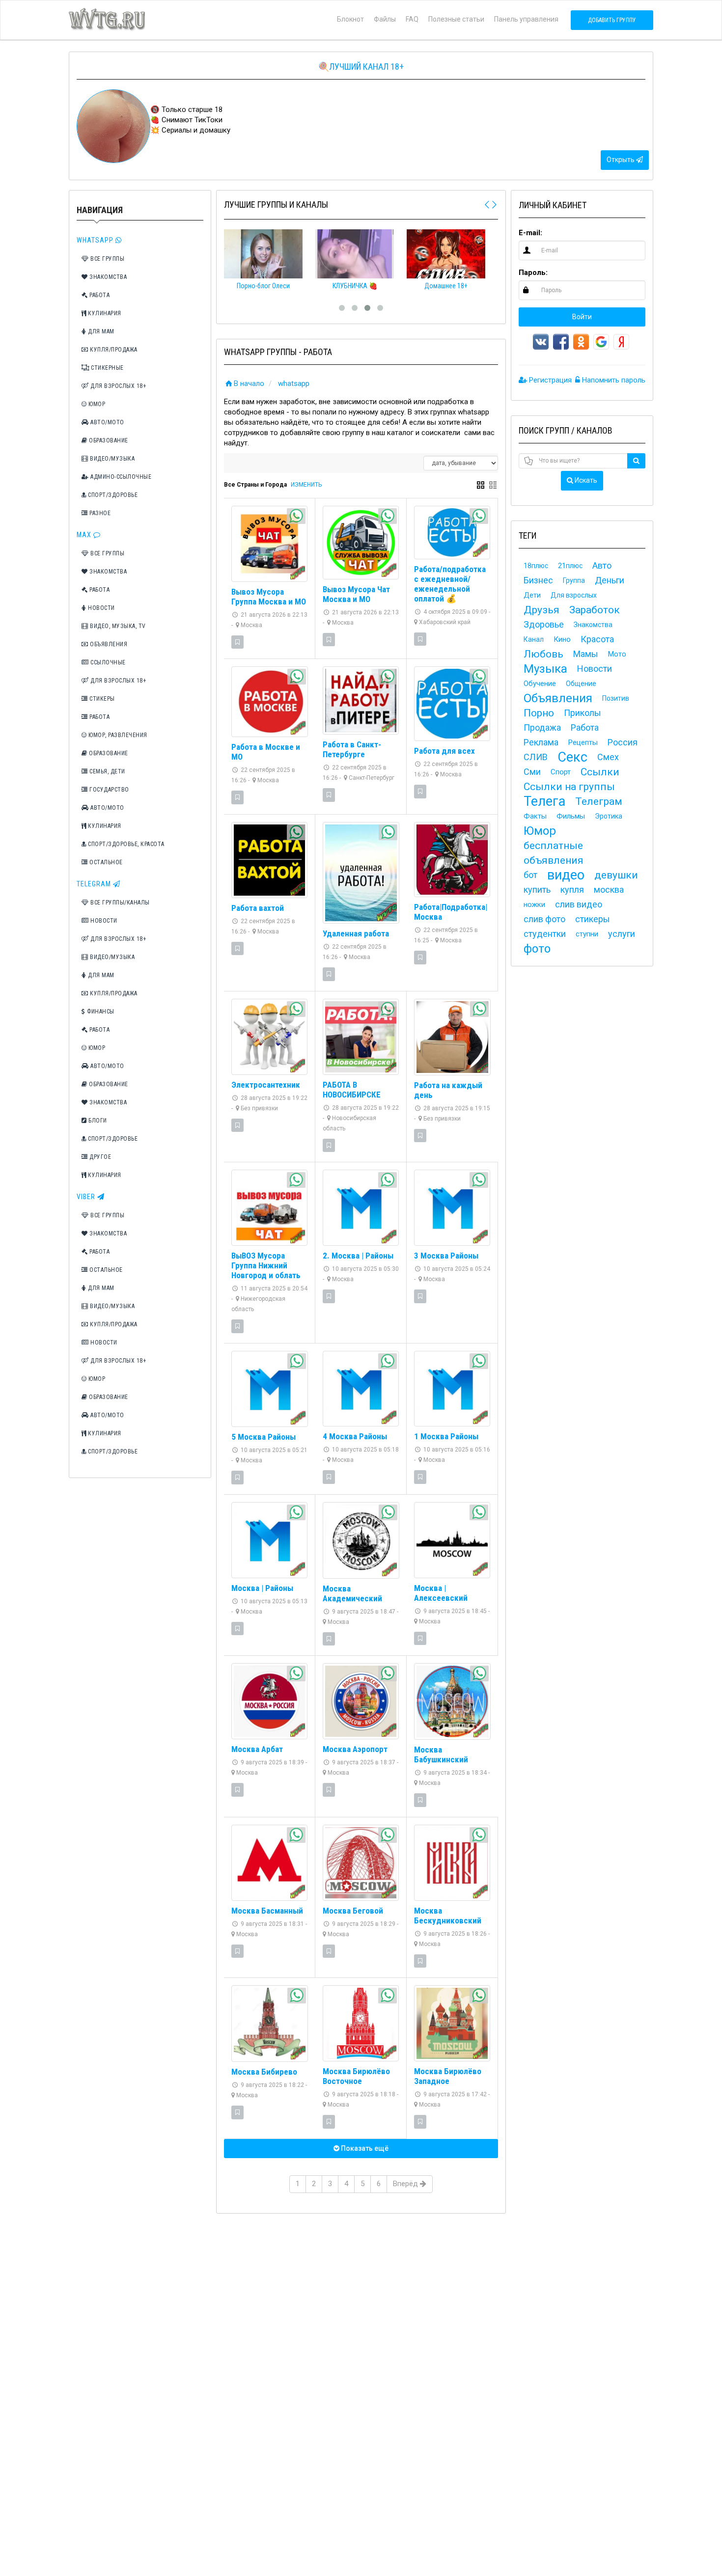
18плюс (536, 566)
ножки (534, 904)
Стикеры (101, 699)
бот (530, 875)
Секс (572, 757)
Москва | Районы (262, 1588)
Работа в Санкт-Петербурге (352, 749)
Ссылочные (107, 662)
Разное (99, 513)
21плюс (570, 566)
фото (537, 949)
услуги (622, 934)
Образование (108, 440)
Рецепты (583, 742)
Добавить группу (612, 20)
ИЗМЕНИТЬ (306, 485)
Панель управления (526, 19)
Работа (99, 295)
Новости (101, 608)
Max (85, 535)
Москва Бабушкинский (441, 1754)
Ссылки (600, 772)
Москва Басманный (267, 1911)
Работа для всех (444, 751)
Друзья (541, 610)
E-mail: (530, 233)
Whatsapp (96, 240)
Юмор (96, 404)
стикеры (593, 919)
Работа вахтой (258, 908)
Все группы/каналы (119, 903)
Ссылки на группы (569, 787)
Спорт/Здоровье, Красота (125, 844)
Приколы (583, 713)
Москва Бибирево (264, 2072)
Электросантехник (266, 1085)
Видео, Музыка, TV (117, 626)
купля (572, 890)
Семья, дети (107, 771)
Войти (582, 317)
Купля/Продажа (113, 350)
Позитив (616, 698)
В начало (249, 384)
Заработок (595, 610)
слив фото (544, 919)
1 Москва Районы (446, 1436)
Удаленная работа (356, 933)
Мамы (586, 654)
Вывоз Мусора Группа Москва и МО (269, 597)
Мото (617, 654)
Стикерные (107, 368)
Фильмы (571, 816)
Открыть (621, 160)
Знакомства (108, 277)
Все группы (107, 259)
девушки (616, 875)
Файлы (385, 19)
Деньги (610, 580)
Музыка (545, 669)
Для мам (100, 331)
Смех (608, 757)
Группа (574, 580)
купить (537, 890)
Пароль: (533, 273)
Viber (87, 1197)
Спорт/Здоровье (112, 495)
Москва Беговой (353, 1911)
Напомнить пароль (613, 380)
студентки (545, 934)
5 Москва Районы (264, 1437)
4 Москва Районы (355, 1436)
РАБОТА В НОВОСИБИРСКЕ (352, 1090)
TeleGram (95, 884)
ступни (587, 934)
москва (609, 890)
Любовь (543, 654)
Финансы (100, 1012)
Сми (532, 772)
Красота (597, 639)
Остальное (105, 862)
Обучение (540, 684)
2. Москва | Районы (358, 1256)
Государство (109, 790)
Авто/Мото (107, 422)
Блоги (97, 1121)
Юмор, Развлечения (117, 735)
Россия (623, 742)
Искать (585, 480)
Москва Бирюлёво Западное (448, 2076)
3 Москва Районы (446, 1256)
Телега (544, 801)
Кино (562, 639)
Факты (535, 816)
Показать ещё (364, 2148)
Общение (581, 684)
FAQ (412, 19)
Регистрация (549, 380)
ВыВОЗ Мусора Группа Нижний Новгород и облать (266, 1265)
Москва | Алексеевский (441, 1593)
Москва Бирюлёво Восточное (356, 2076)
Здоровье (544, 624)
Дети (532, 595)
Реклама (541, 742)
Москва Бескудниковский (448, 1916)
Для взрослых (574, 595)
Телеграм (599, 801)
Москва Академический (352, 1593)
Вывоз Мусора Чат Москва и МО (356, 594)
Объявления (108, 644)
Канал (534, 639)
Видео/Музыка (112, 459)
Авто (602, 565)
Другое (100, 1157)
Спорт (561, 772)
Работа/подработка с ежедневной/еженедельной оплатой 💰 (450, 584)
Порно (539, 713)
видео (566, 875)
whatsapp (294, 384)
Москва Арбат (257, 1749)
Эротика (609, 816)
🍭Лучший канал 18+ (361, 67)
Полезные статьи (456, 19)
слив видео (579, 904)
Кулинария (104, 313)
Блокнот (350, 19)
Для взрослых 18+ (118, 386)
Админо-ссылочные (120, 477)
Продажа (542, 727)
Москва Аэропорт (355, 1749)
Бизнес (538, 580)
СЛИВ (536, 757)
